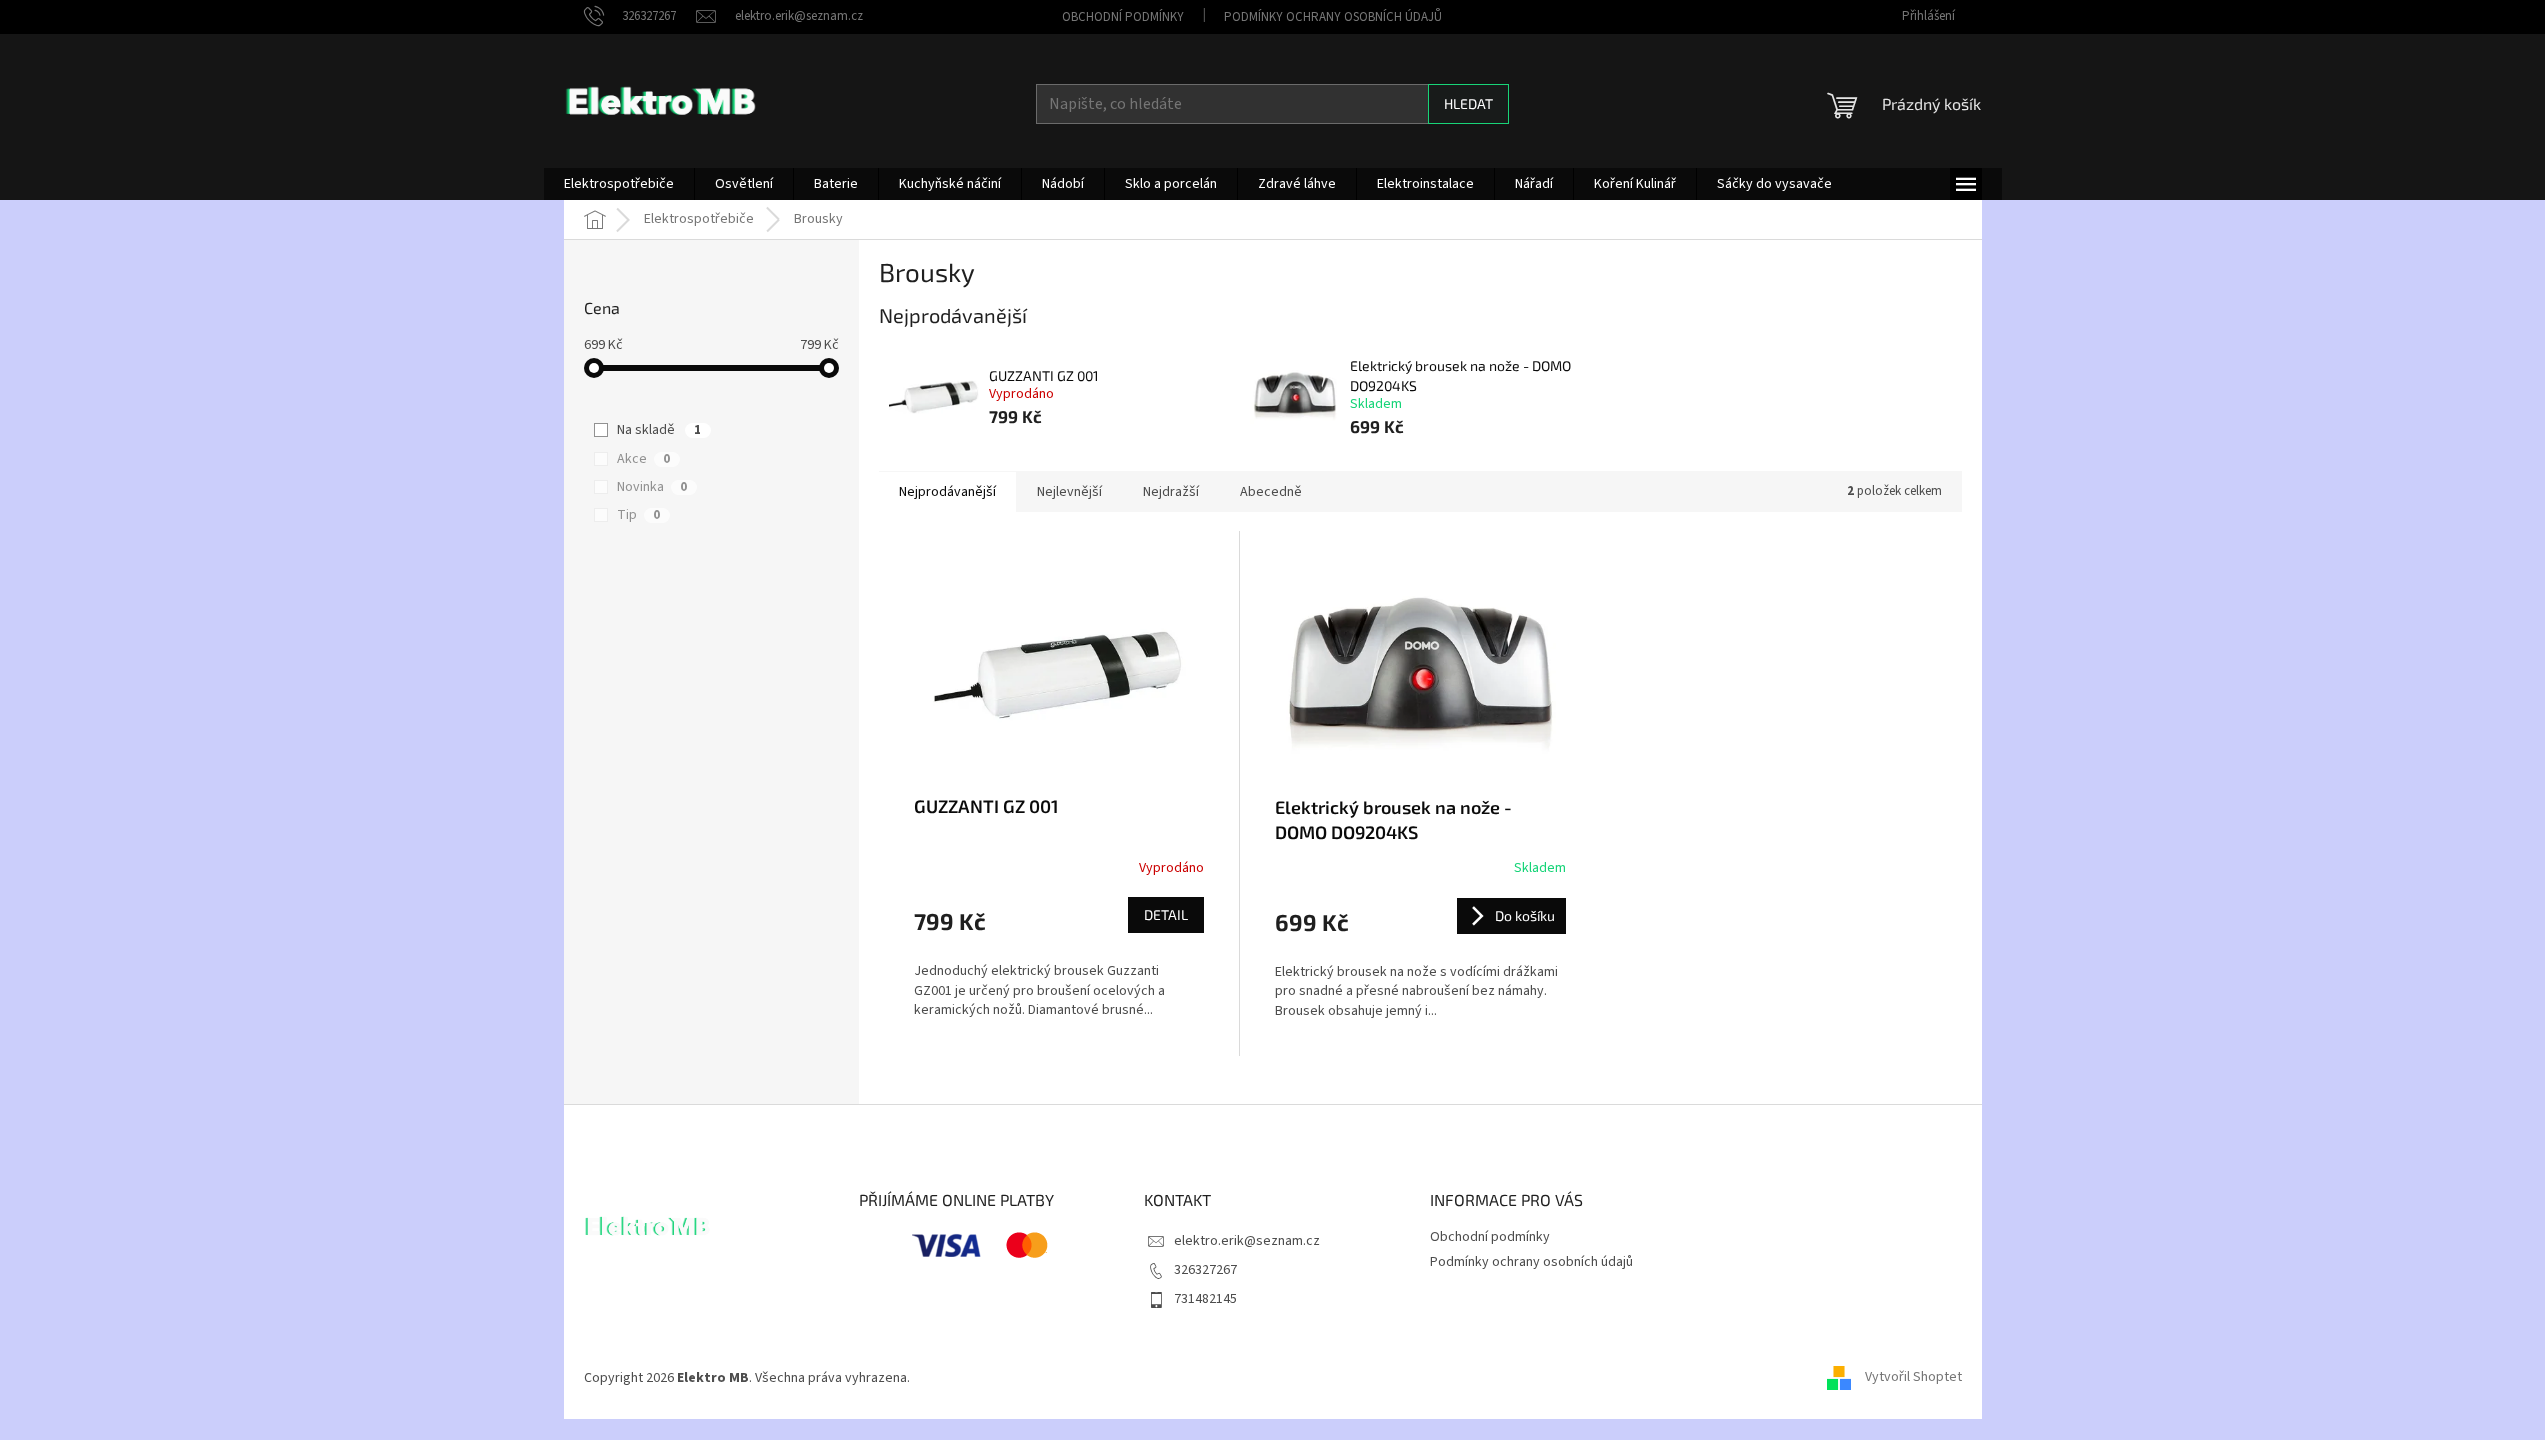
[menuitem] (619, 184)
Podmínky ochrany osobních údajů (1333, 17)
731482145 (1205, 1299)
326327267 (1205, 1270)
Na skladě (659, 430)
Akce (643, 459)
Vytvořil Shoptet (1913, 1378)
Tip (638, 515)
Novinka (652, 487)
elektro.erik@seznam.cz (1247, 1241)
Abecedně (1271, 492)
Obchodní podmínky (1123, 17)
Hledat (1468, 103)
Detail (1166, 914)
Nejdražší (1171, 492)
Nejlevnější (1069, 492)
